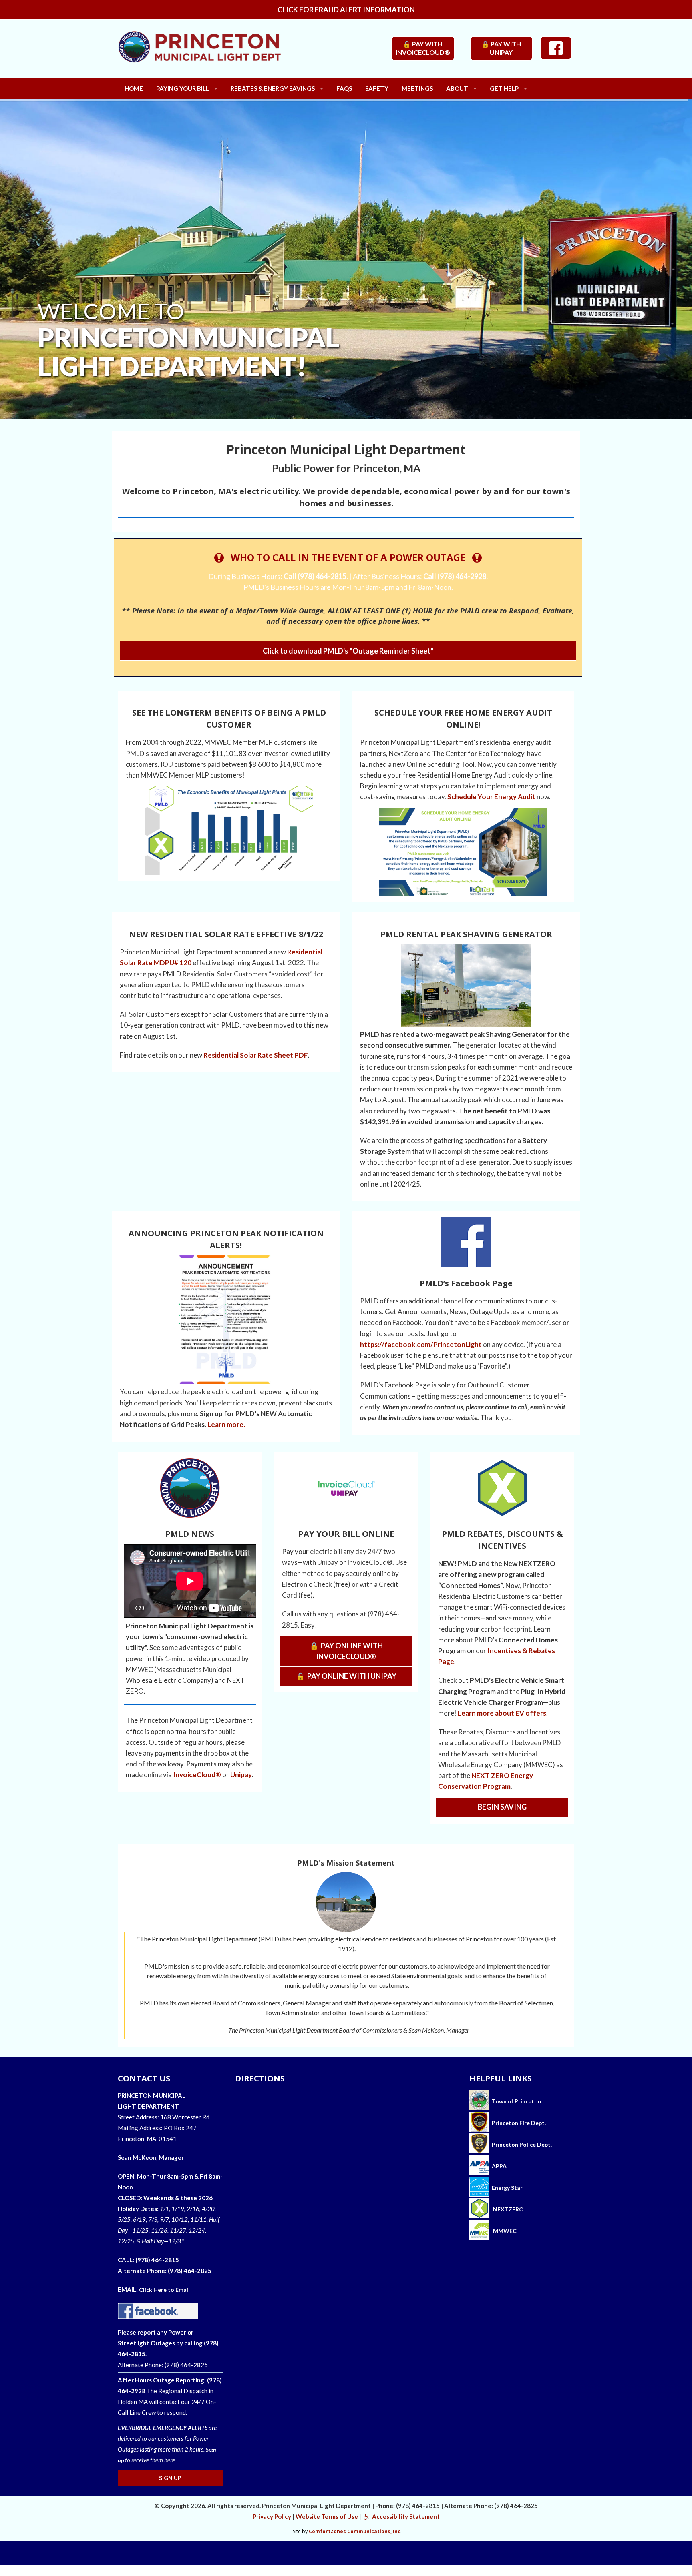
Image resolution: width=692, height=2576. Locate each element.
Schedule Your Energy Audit (491, 797)
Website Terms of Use (327, 2516)
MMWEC (504, 2231)
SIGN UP (170, 2478)
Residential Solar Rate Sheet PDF (256, 1055)
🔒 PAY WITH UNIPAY (501, 48)
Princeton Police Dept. (521, 2144)
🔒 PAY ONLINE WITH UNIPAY (346, 1676)
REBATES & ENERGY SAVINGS (273, 88)
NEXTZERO (508, 2209)
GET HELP (504, 88)
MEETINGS (417, 88)
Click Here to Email (164, 2290)
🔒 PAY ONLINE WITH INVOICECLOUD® (346, 1651)
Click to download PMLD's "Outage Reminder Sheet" (348, 651)
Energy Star (507, 2188)
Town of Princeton (515, 2101)
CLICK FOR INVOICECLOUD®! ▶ (106, 373)
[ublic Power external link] (479, 2166)
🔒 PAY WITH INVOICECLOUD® (423, 48)
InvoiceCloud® (197, 1775)
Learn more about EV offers (502, 1713)
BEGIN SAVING (502, 1807)
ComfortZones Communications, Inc (355, 2531)
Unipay (241, 1775)
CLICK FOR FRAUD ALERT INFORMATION (346, 10)
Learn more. (226, 1424)
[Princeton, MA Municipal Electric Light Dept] (222, 53)
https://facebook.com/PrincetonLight (421, 1344)
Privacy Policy (272, 2516)
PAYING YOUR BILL (183, 88)
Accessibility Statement (405, 2516)
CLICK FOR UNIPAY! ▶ (227, 373)
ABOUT (457, 88)
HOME (134, 88)
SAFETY (377, 88)
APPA (499, 2166)
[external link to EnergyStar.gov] (479, 2188)
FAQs (344, 88)
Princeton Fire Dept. (518, 2123)
